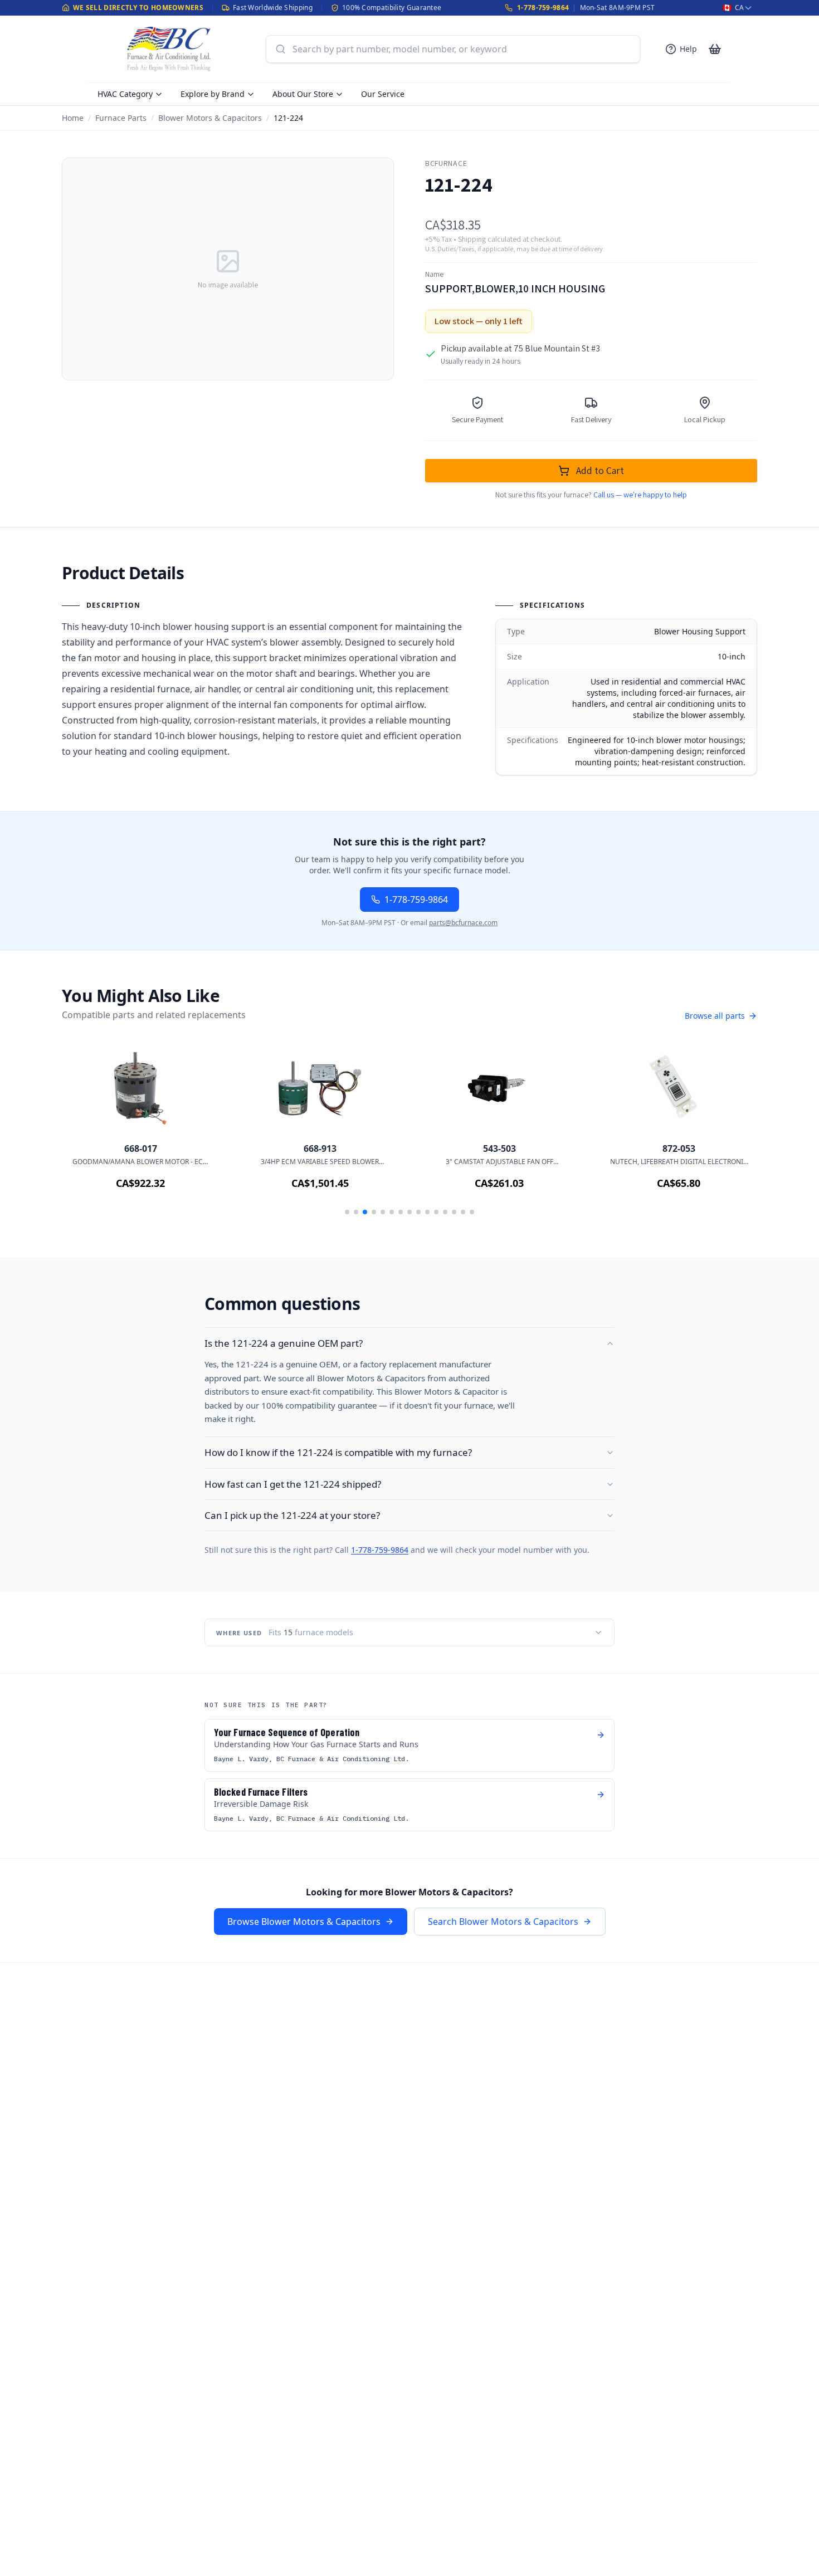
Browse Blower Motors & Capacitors (304, 1922)
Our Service (383, 94)
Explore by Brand (213, 94)
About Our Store (303, 94)
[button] (347, 1212)
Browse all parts (715, 1016)
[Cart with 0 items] (715, 49)
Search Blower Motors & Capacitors (503, 1922)
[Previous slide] (86, 1133)
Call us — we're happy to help (640, 495)
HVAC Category (125, 94)
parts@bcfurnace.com (463, 923)
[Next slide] (733, 1133)
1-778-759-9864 (543, 8)
